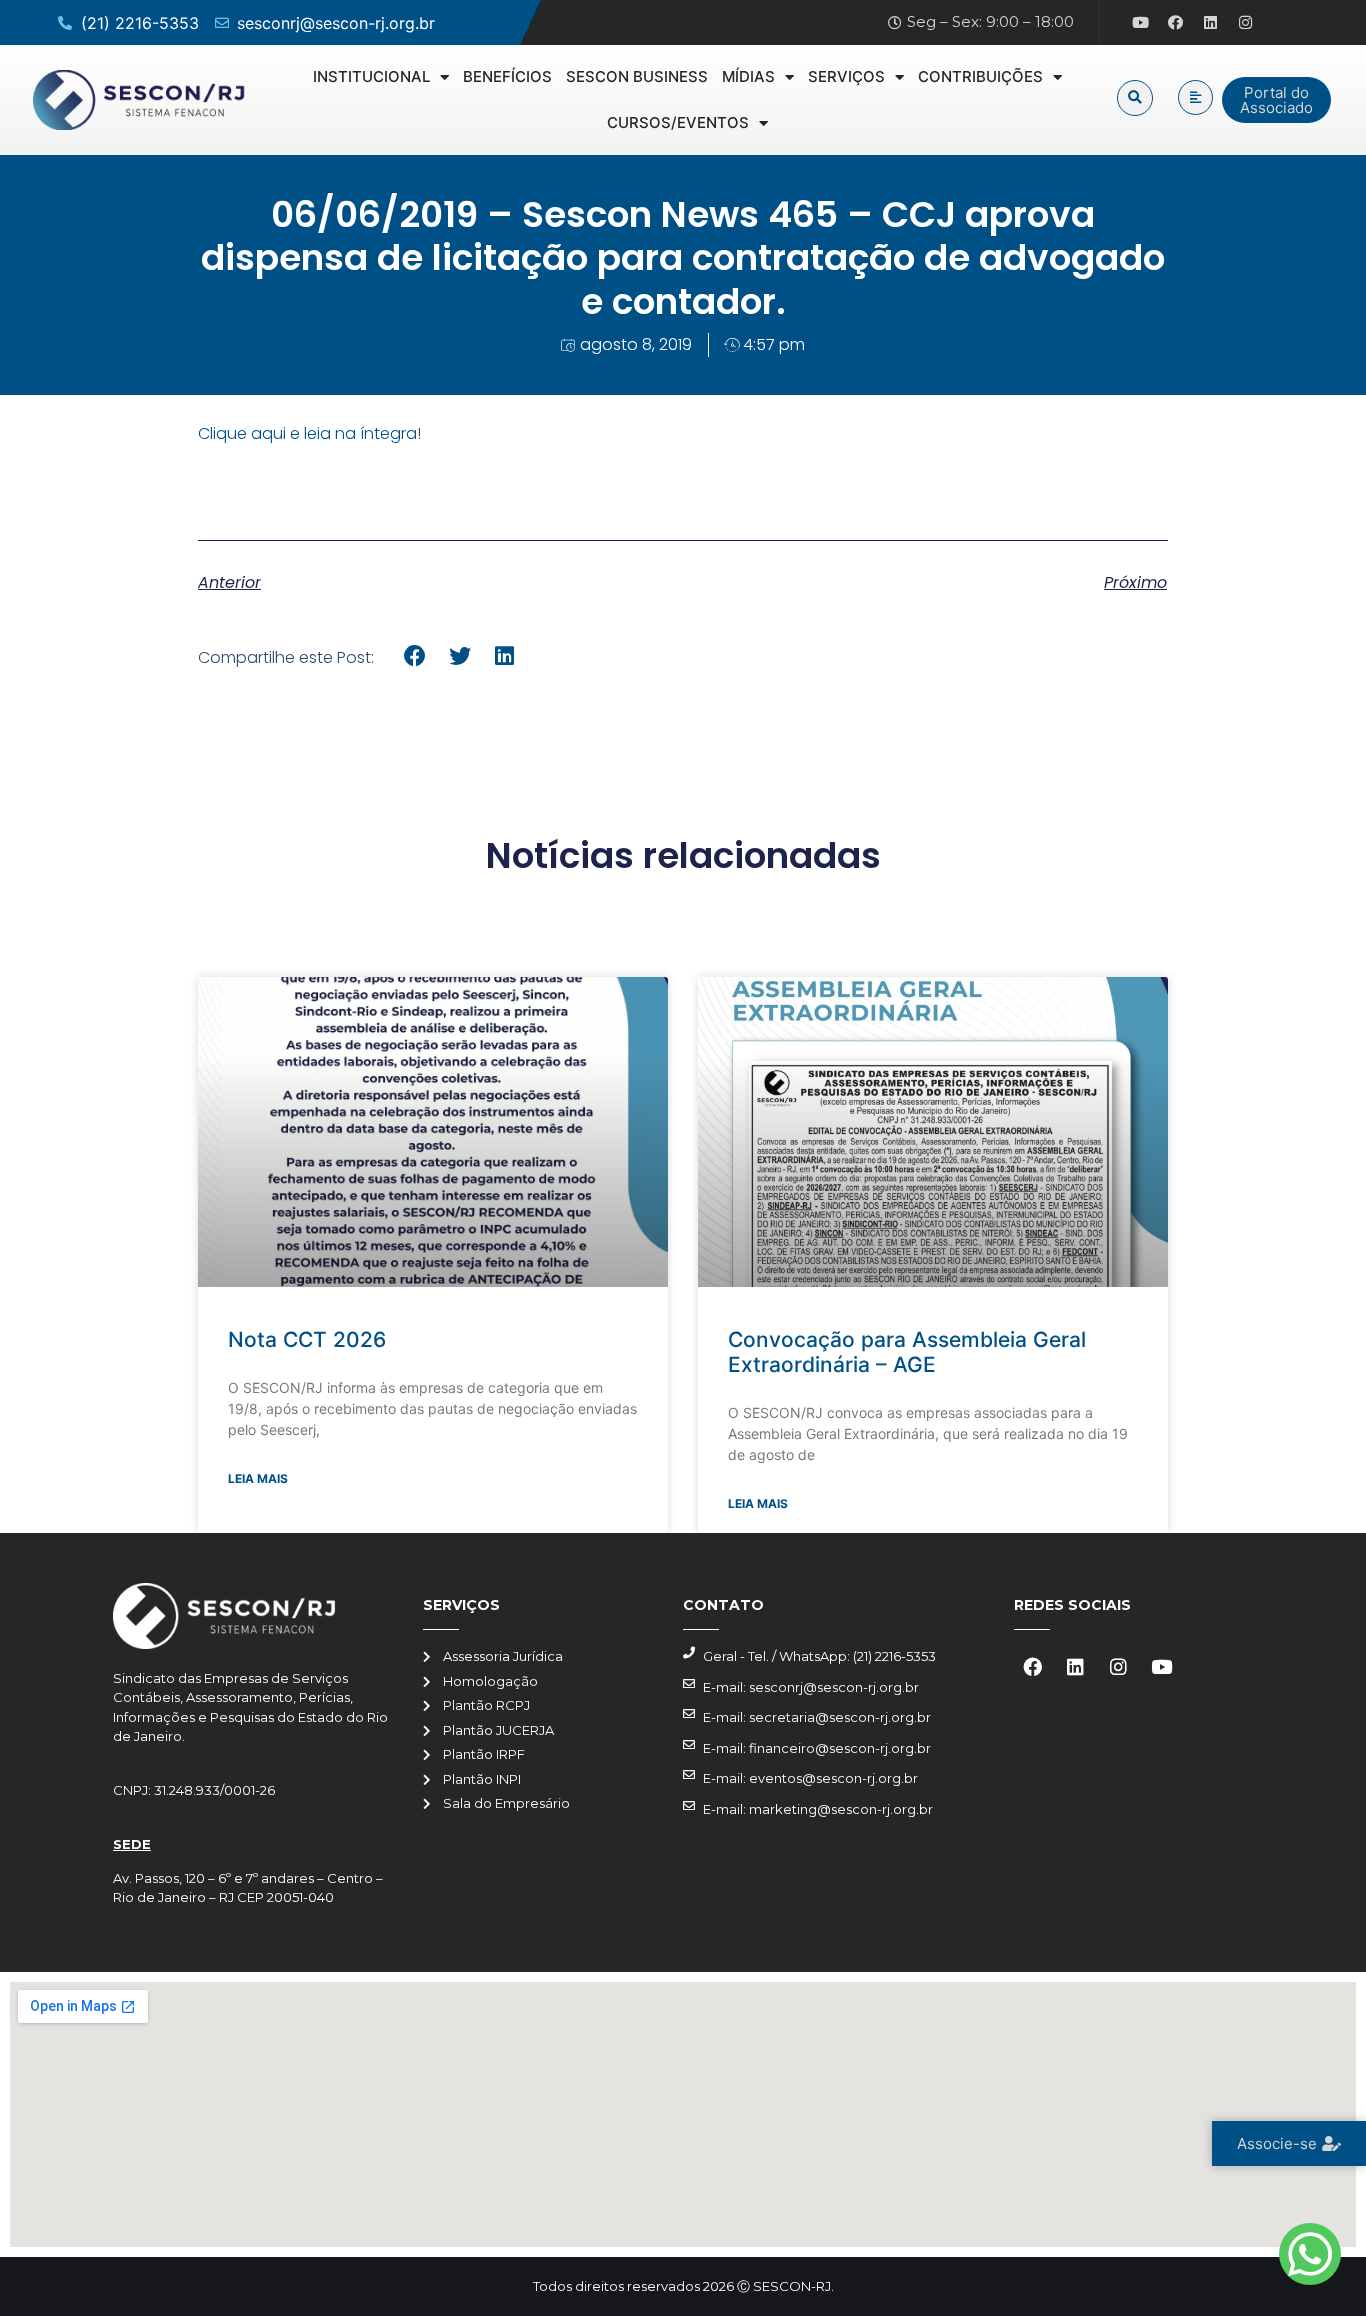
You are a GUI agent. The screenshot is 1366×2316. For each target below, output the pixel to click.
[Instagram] (1246, 23)
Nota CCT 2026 (307, 1339)
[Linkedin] (1211, 23)
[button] (1135, 98)
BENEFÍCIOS (507, 76)
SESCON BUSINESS (637, 76)
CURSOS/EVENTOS (678, 122)
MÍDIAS (748, 76)
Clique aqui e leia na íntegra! (309, 433)
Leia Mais (258, 1478)
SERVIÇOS (846, 76)
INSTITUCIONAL (371, 76)
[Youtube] (1141, 23)
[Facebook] (1176, 23)
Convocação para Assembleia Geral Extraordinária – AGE (907, 1352)
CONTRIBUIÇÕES (980, 76)
